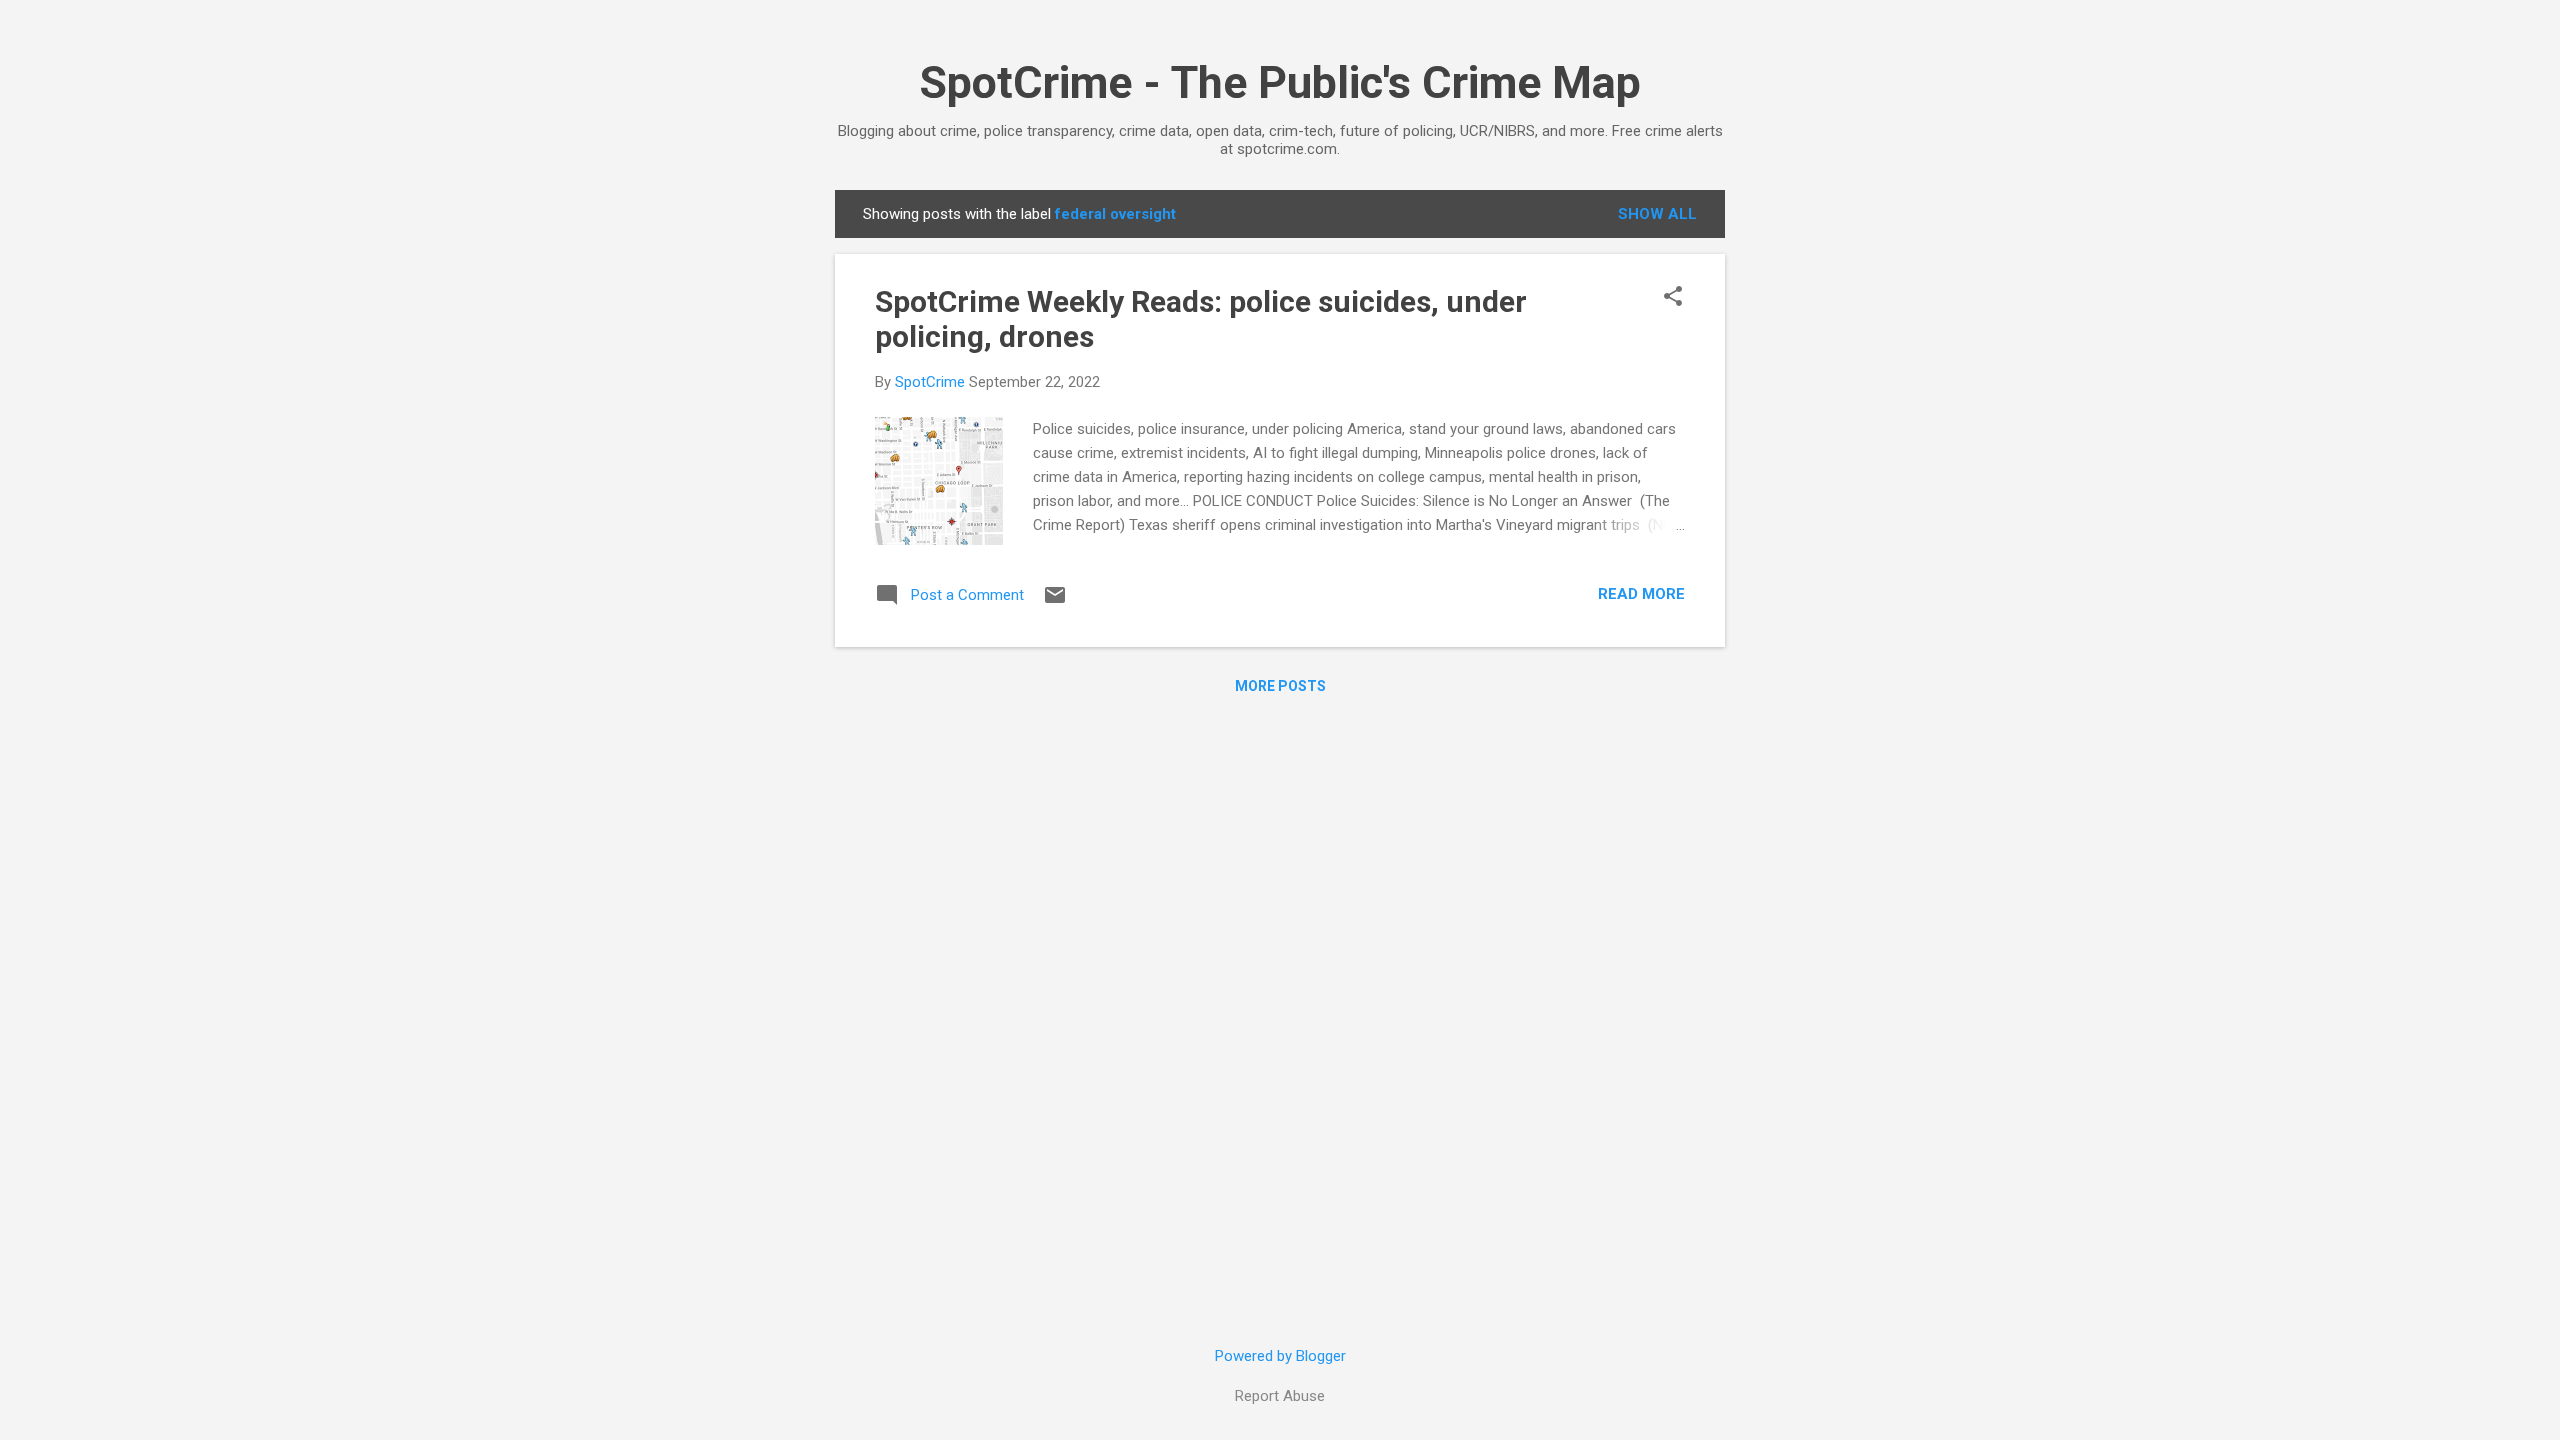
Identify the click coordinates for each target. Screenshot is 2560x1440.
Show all (1657, 214)
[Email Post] (1055, 602)
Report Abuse (1280, 1396)
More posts (1280, 686)
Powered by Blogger (1280, 1356)
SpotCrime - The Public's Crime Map (1280, 82)
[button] (1673, 298)
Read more (1641, 594)
